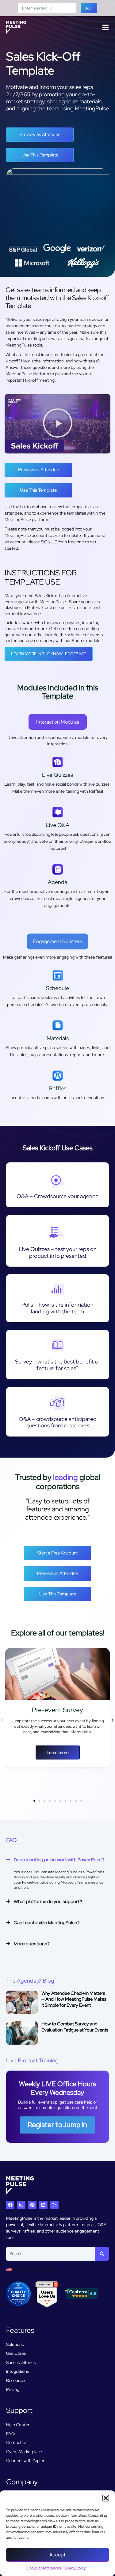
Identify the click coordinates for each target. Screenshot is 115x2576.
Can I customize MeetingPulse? (47, 1923)
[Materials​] (58, 1026)
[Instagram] (21, 2205)
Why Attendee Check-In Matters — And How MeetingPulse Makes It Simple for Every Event (74, 1999)
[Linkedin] (43, 2205)
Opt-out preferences (44, 2568)
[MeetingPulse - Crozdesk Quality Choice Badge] (18, 2304)
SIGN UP (49, 542)
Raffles (58, 1088)
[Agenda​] (58, 869)
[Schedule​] (58, 975)
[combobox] (51, 2254)
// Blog (30, 1981)
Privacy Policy (75, 2568)
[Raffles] (58, 1076)
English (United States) (34, 2270)
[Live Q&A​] (58, 812)
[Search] (102, 2254)
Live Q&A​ (57, 825)
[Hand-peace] (54, 2205)
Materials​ (58, 1038)
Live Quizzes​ (57, 775)
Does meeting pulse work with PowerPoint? (59, 1860)
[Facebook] (10, 2205)
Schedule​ (57, 988)
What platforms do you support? (48, 1901)
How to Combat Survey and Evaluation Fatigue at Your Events (75, 2027)
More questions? (32, 1944)
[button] (106, 2498)
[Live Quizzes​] (58, 762)
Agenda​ (57, 882)
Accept (57, 2555)
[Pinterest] (32, 2205)
